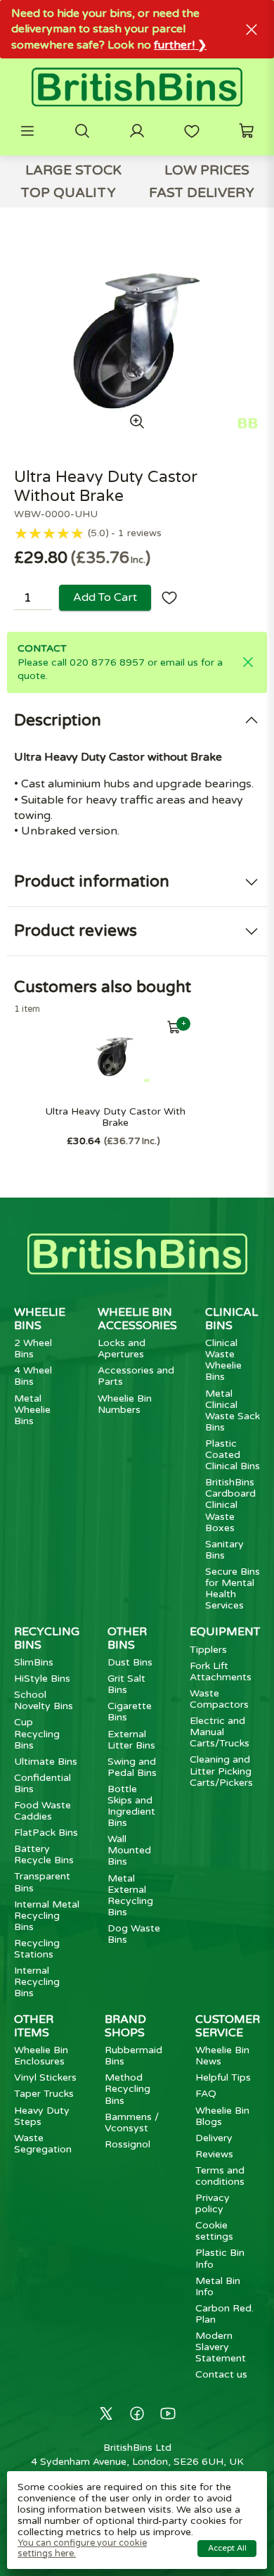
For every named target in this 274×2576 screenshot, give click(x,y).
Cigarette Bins (130, 1712)
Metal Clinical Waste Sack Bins (233, 1410)
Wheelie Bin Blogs (222, 2116)
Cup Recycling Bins (37, 1733)
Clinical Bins (231, 1319)
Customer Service (228, 2026)
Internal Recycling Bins (37, 1982)
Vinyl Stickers (45, 2077)
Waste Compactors (219, 1699)
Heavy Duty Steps (42, 2116)
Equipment (225, 1632)
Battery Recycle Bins (44, 1854)
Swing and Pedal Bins (132, 1767)
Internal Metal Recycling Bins (47, 1916)
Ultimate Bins (46, 1762)
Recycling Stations (37, 1949)
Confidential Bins (43, 1783)
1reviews (140, 533)
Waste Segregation (43, 2144)
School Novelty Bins (44, 1700)
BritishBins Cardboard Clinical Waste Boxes (230, 1505)
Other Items (34, 2026)
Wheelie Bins (40, 1319)
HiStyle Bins (42, 1679)
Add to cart (105, 597)
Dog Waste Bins (134, 1934)
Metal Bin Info (218, 2286)
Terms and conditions (220, 2176)
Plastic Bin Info (220, 2258)
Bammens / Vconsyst (132, 2123)
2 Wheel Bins (33, 1349)
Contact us (221, 2374)
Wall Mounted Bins (129, 1850)
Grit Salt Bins (126, 1684)
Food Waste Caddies (43, 1811)
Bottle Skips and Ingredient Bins (131, 1806)
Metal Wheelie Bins (32, 1410)
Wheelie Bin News (222, 2056)
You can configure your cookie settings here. (82, 2548)
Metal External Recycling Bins (130, 1895)
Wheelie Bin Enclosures (41, 2056)
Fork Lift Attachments (221, 1671)
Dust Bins (130, 1662)
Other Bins (127, 1638)
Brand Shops (125, 2026)
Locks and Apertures (122, 1349)
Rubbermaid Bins (133, 2056)
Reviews (214, 2154)
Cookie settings (214, 2231)
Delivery (214, 2138)
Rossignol (128, 2144)
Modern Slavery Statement (221, 2347)
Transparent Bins (42, 1882)
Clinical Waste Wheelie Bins (223, 1360)
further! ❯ (180, 45)
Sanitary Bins (224, 1550)
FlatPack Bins (46, 1833)
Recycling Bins (47, 1638)
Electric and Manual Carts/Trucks (220, 1732)
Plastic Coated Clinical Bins (233, 1455)
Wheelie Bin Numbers (125, 1404)
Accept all (227, 2548)
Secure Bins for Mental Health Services (233, 1588)
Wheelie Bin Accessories (137, 1319)
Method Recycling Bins (128, 2089)
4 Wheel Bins (33, 1376)
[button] (27, 131)
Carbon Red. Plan (224, 2314)
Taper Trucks (44, 2094)
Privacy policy (213, 2203)
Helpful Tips (223, 2077)
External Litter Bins (131, 1740)
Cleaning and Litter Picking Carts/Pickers (221, 1771)
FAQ (206, 2094)
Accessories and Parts (136, 1376)
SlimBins (34, 1662)
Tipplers (208, 1650)
